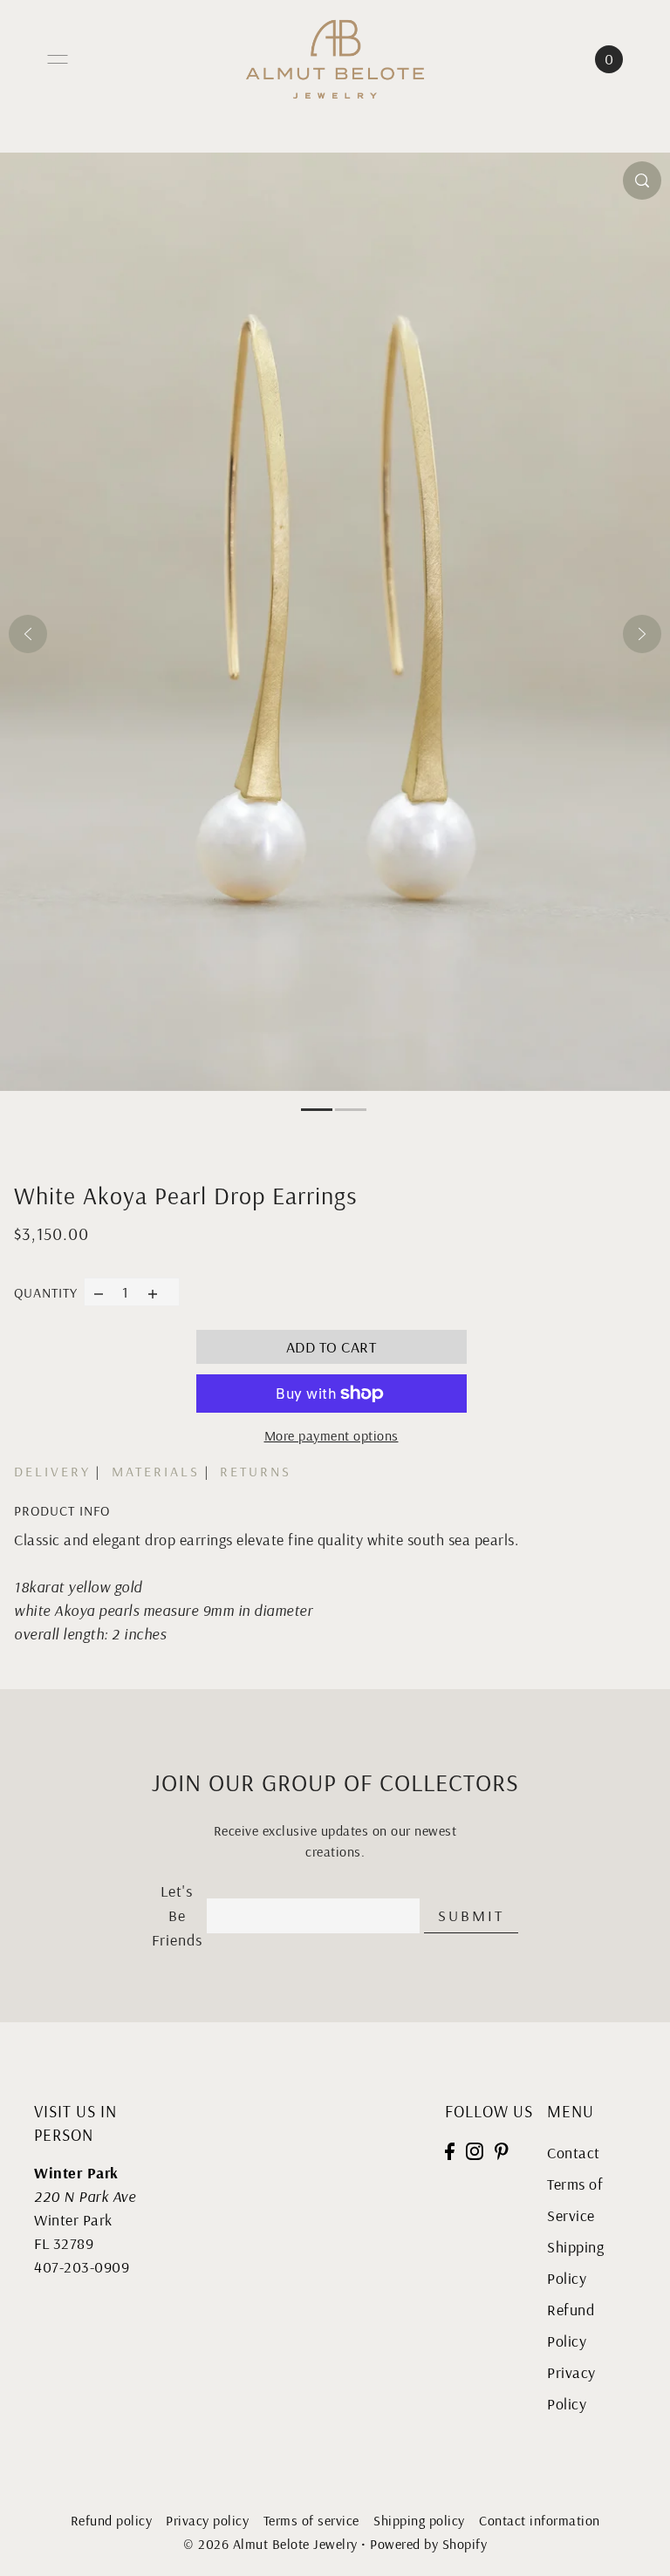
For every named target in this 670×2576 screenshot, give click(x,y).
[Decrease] (98, 1292)
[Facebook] (450, 2149)
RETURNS (256, 1471)
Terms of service (311, 2520)
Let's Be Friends (177, 1916)
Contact (574, 2153)
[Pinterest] (502, 2149)
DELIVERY (52, 1471)
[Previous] (28, 634)
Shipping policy (419, 2520)
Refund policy (112, 2520)
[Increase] (153, 1292)
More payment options (332, 1435)
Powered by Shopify (428, 2544)
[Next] (642, 634)
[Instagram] (475, 2149)
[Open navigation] (58, 59)
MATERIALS (156, 1471)
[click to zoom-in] (642, 181)
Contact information (540, 2520)
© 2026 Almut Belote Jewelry (270, 2544)
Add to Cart (332, 1347)
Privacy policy (207, 2520)
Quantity (46, 1292)
